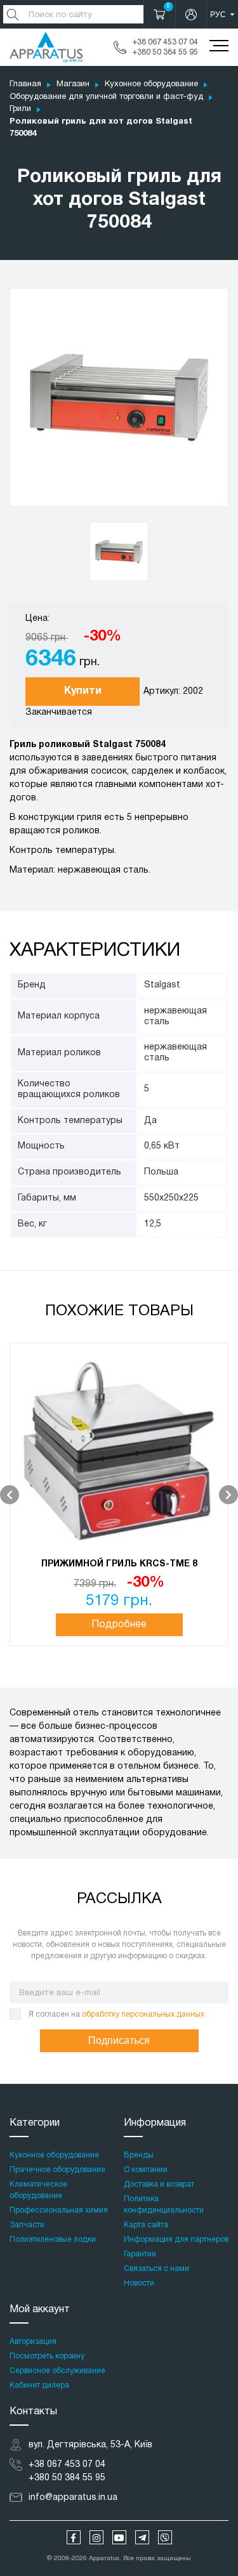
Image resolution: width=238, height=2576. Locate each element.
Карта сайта (146, 2225)
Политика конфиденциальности (164, 2205)
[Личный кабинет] (191, 14)
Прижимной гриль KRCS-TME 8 (119, 1564)
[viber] (165, 2537)
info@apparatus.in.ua (73, 2498)
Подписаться (119, 2040)
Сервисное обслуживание (57, 2371)
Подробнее (119, 1625)
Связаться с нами (156, 2269)
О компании (146, 2170)
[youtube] (119, 2537)
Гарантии (140, 2254)
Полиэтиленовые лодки (53, 2240)
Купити (83, 691)
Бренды (139, 2155)
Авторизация (33, 2342)
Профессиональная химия (59, 2210)
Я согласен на (116, 2014)
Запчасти (27, 2225)
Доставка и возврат (159, 2184)
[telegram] (142, 2537)
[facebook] (74, 2537)
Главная (25, 84)
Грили (20, 109)
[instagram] (96, 2537)
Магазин (73, 84)
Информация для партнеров (176, 2240)
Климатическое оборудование (38, 2190)
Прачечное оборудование (57, 2170)
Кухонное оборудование (151, 84)
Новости (139, 2283)
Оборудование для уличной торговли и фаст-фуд (106, 97)
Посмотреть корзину (47, 2356)
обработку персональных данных (143, 2014)
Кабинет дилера (39, 2385)
